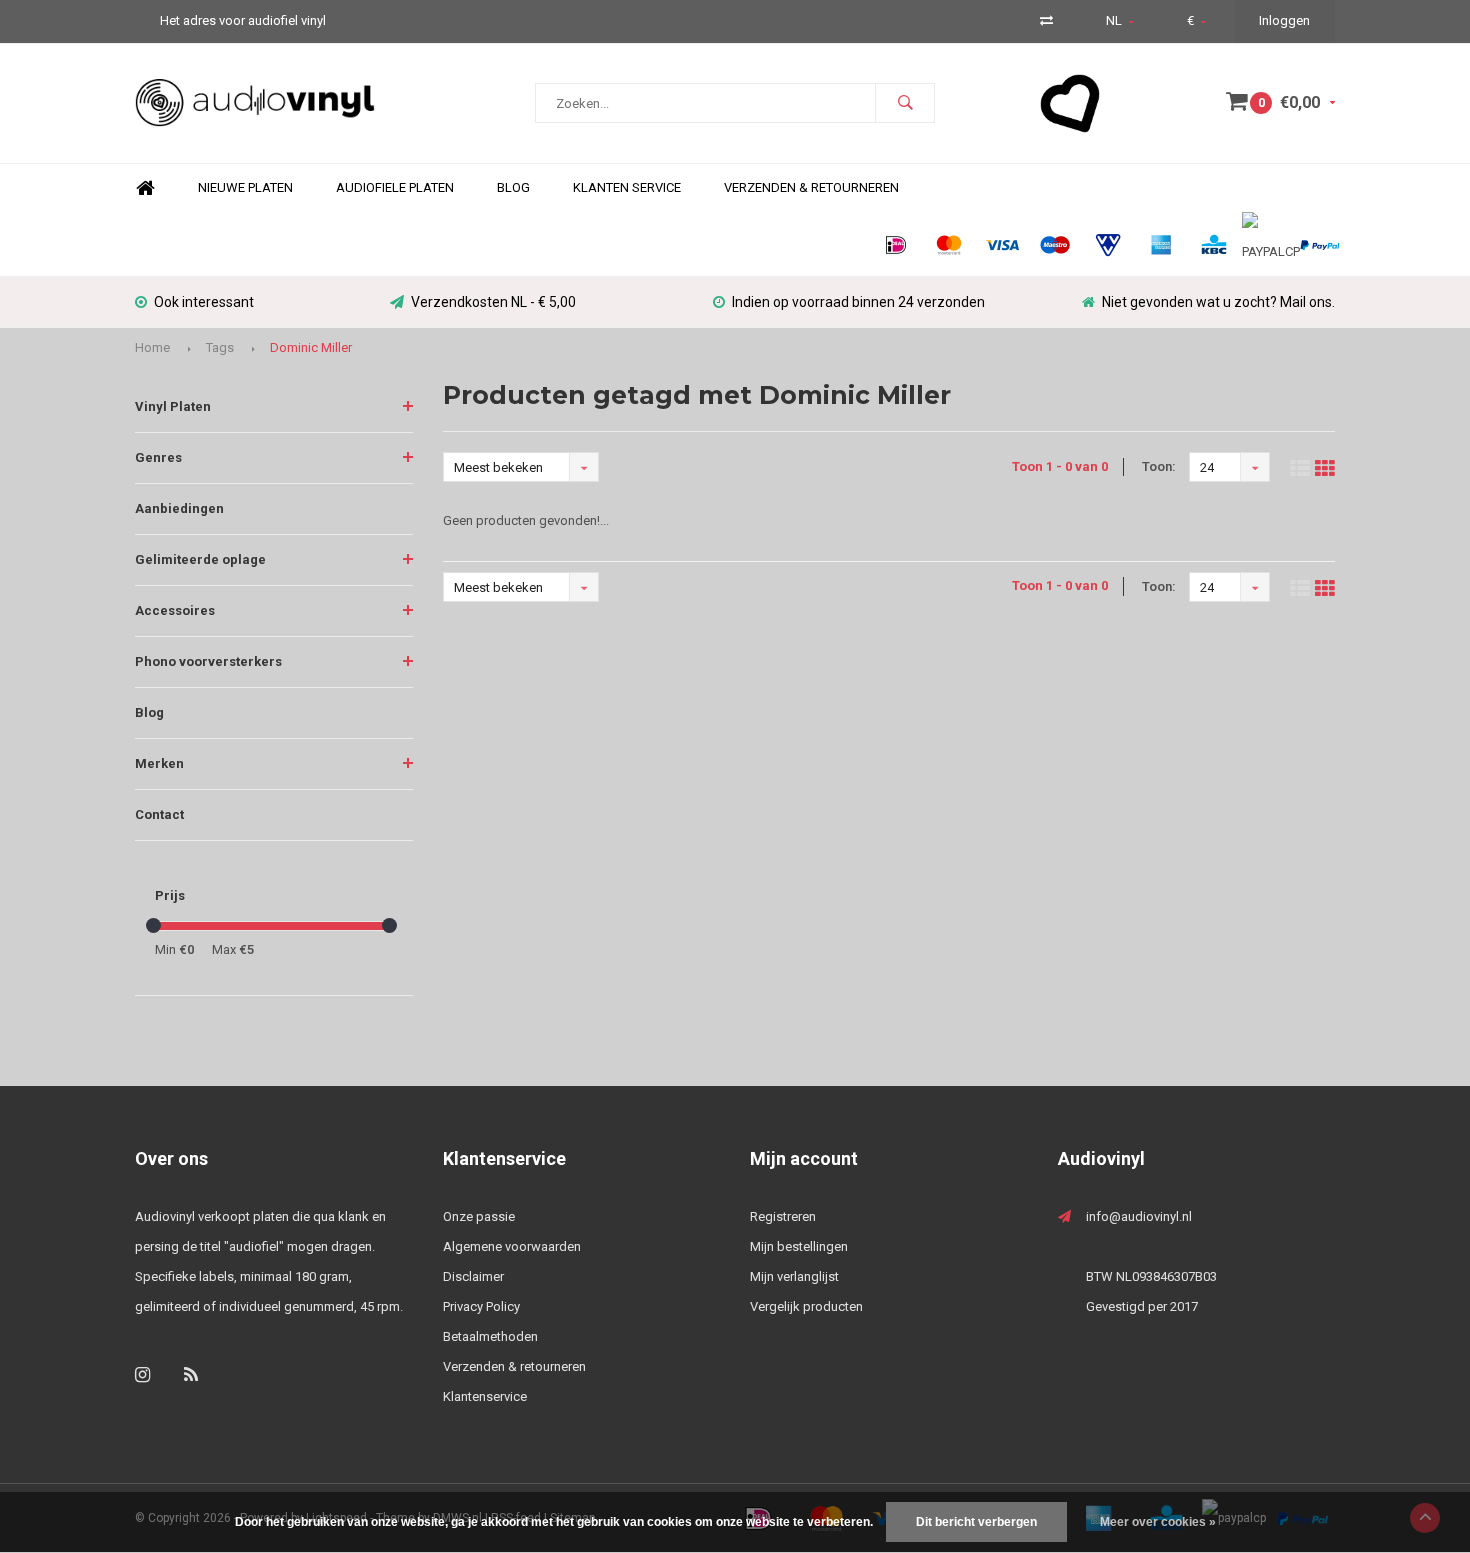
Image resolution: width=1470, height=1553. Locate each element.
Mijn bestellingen (799, 1246)
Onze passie (479, 1216)
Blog (513, 187)
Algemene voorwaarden (512, 1246)
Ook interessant (204, 302)
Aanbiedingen (179, 508)
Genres (158, 457)
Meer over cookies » (1158, 1522)
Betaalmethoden (490, 1336)
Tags (220, 347)
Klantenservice (485, 1396)
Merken (159, 763)
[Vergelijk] (1046, 20)
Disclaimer (473, 1276)
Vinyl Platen (173, 406)
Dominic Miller (311, 347)
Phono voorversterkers (208, 661)
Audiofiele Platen (395, 187)
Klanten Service (627, 187)
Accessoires (175, 610)
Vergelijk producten (806, 1306)
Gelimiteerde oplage (200, 559)
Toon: (1159, 466)
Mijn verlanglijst (794, 1276)
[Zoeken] (905, 103)
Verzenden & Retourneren (811, 187)
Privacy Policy (481, 1306)
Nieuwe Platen (245, 187)
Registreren (783, 1216)
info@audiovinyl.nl (1139, 1216)
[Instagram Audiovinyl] (142, 1374)
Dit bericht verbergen (976, 1522)
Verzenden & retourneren (514, 1366)
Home (145, 188)
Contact (159, 814)
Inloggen (1284, 20)
